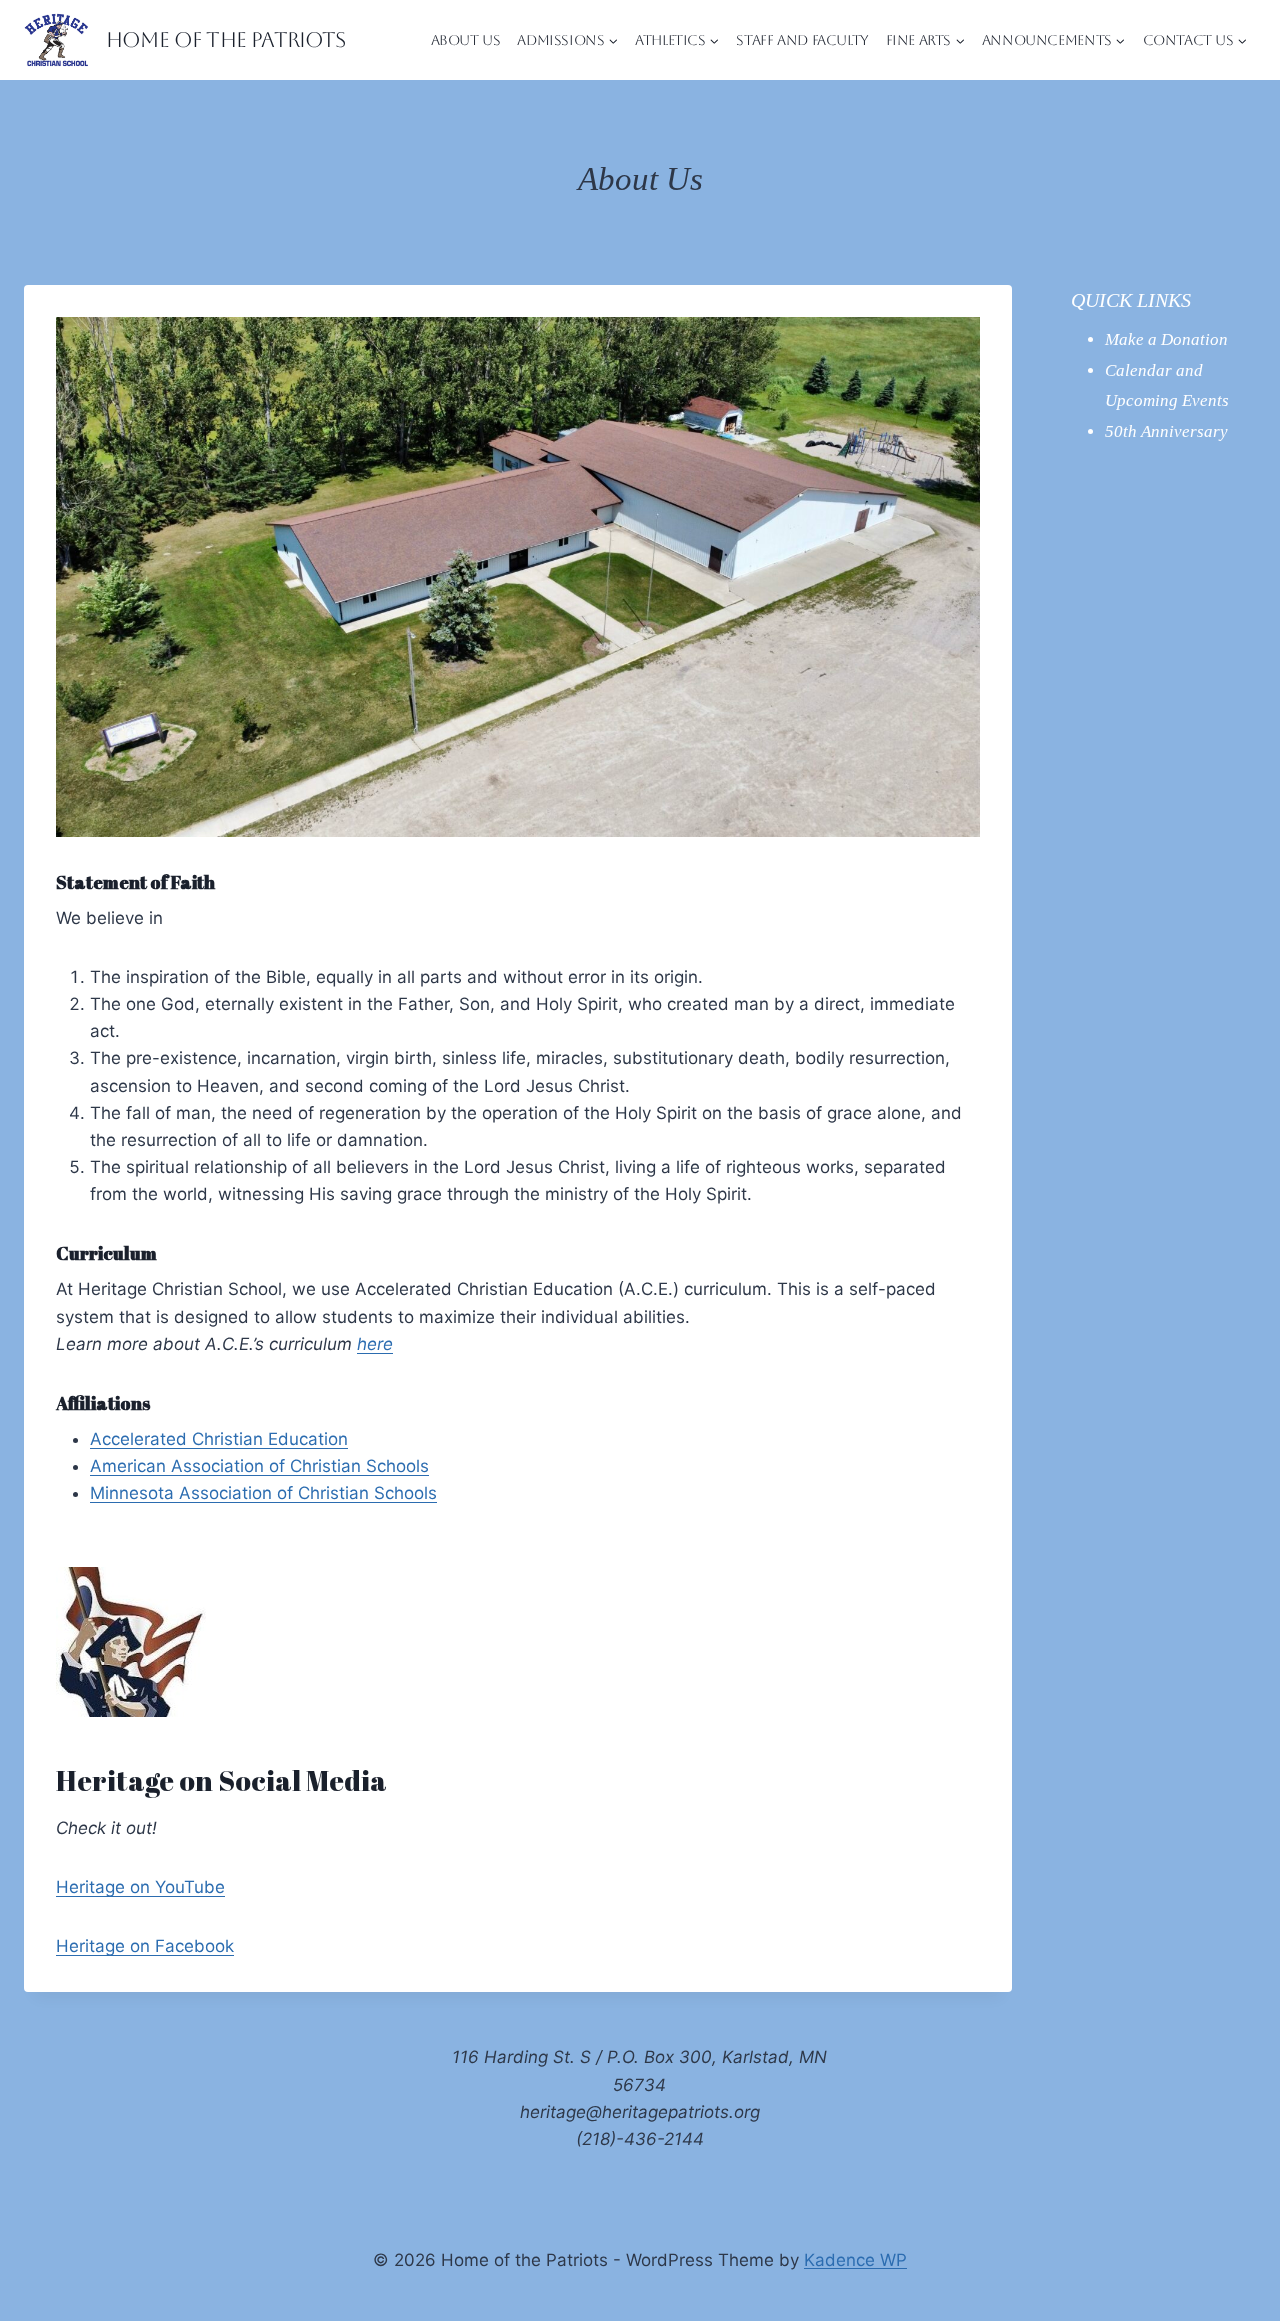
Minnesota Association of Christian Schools (263, 1493)
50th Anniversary (1166, 431)
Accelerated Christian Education (219, 1439)
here (375, 1344)
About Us (466, 40)
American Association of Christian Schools (259, 1466)
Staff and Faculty (802, 40)
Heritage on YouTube (140, 1887)
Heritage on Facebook (145, 1946)
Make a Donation (1166, 339)
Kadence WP (855, 2260)
